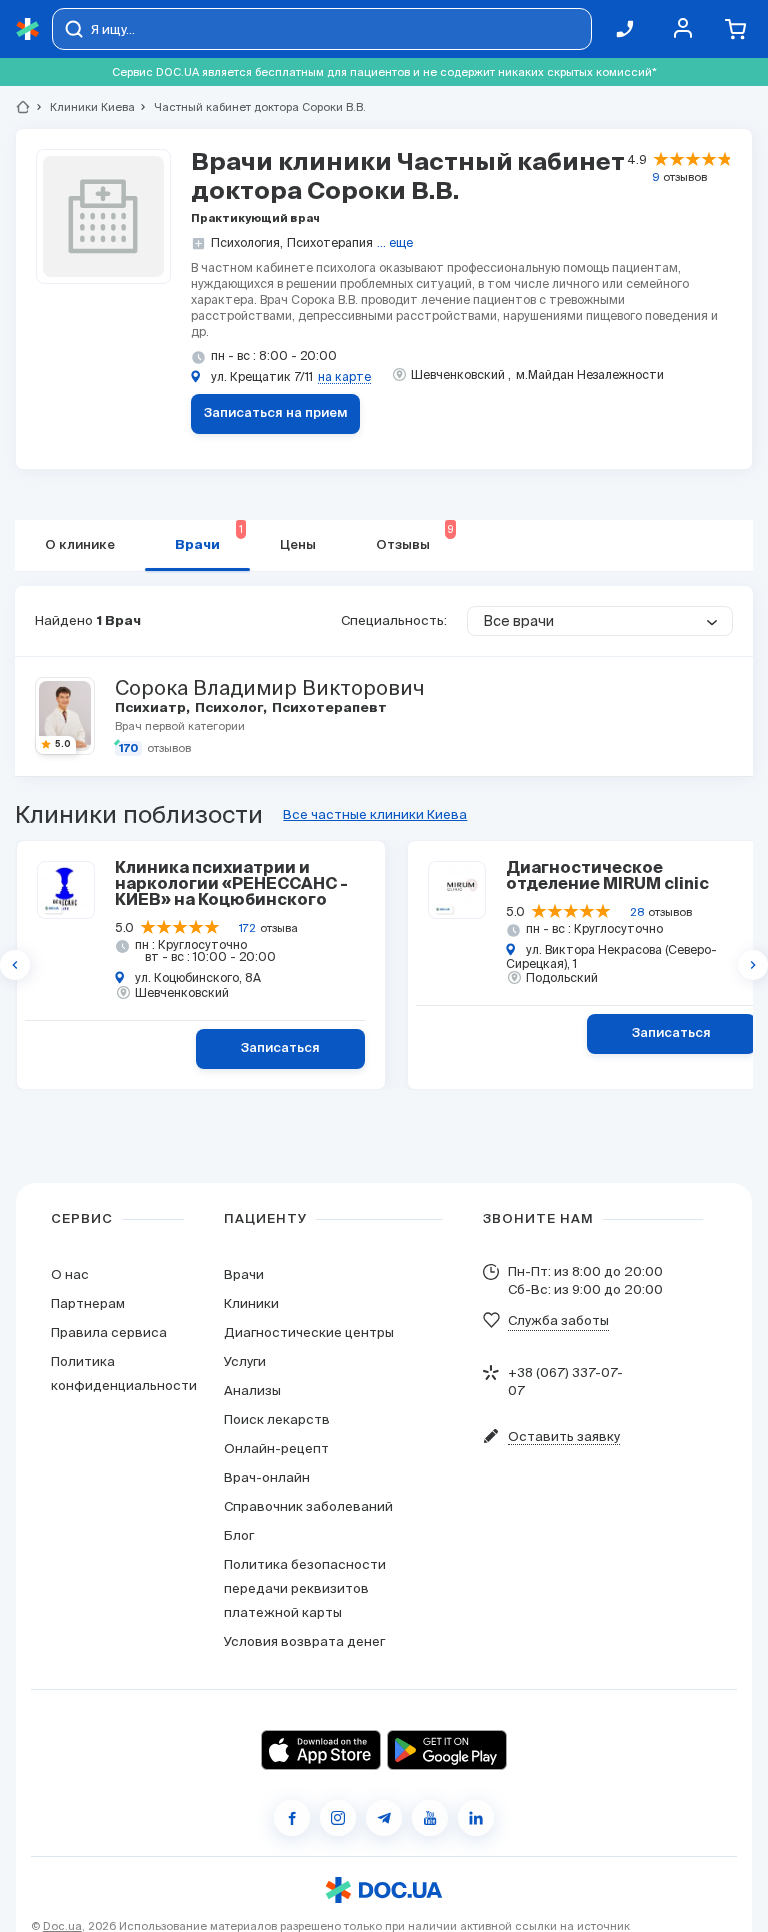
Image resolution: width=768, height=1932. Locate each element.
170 (128, 748)
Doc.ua (62, 1926)
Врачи (209, 538)
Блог (239, 1535)
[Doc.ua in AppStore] (321, 1750)
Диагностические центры (309, 1332)
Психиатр (152, 708)
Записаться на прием (276, 413)
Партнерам (88, 1303)
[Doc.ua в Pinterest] (476, 1818)
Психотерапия (330, 242)
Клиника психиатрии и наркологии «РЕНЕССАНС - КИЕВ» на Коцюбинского (231, 885)
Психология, (247, 242)
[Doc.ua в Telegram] (384, 1818)
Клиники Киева (84, 107)
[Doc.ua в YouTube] (430, 1818)
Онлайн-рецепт (276, 1448)
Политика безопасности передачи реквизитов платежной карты (305, 1588)
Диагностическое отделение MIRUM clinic (607, 877)
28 (637, 912)
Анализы (252, 1390)
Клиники (251, 1303)
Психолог (230, 708)
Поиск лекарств (277, 1419)
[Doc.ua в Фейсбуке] (292, 1818)
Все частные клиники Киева (375, 814)
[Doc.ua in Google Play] (447, 1750)
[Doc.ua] (28, 29)
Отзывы (414, 538)
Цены (298, 545)
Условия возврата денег (304, 1641)
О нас (70, 1274)
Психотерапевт (328, 708)
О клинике (80, 545)
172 (247, 928)
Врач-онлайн (267, 1477)
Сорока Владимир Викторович (269, 688)
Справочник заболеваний (308, 1506)
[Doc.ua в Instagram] (338, 1818)
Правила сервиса (109, 1332)
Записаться (280, 1048)
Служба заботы (558, 1320)
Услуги (245, 1361)
